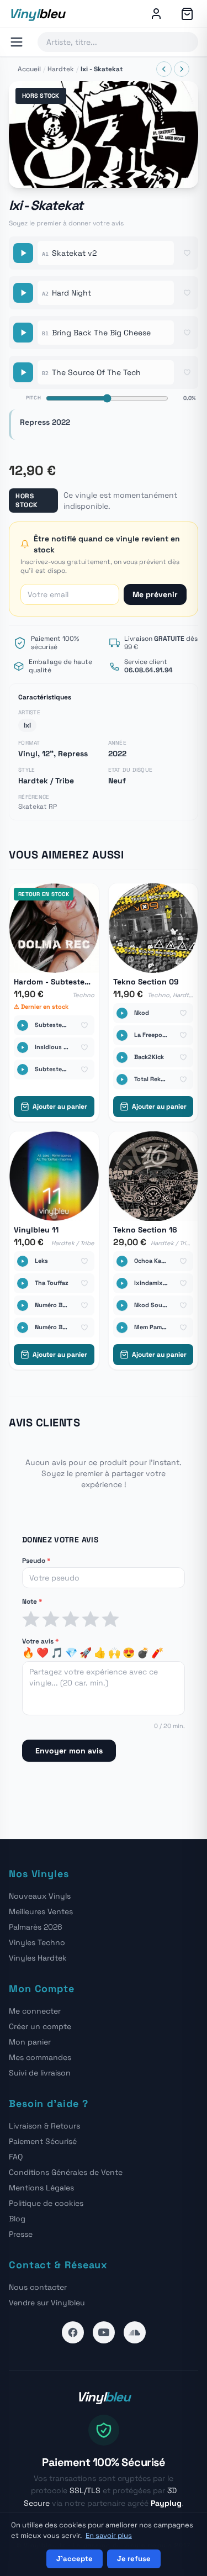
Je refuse (134, 2559)
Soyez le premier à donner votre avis (66, 223)
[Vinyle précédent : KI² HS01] (164, 69)
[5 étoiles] (110, 1619)
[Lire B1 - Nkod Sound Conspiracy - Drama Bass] (122, 1305)
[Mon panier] (187, 14)
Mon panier (30, 2042)
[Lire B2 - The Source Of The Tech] (23, 372)
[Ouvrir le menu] (17, 42)
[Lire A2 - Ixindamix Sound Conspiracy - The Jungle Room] (122, 1283)
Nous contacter (38, 2287)
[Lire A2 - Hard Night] (23, 293)
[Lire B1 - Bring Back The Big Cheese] (23, 333)
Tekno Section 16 (145, 1230)
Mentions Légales (41, 2188)
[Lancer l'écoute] (104, 135)
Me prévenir (155, 594)
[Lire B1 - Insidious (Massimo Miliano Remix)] (23, 1047)
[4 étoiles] (91, 1619)
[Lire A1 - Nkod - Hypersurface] (122, 1013)
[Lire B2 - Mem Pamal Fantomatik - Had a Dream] (122, 1327)
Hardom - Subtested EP (54, 982)
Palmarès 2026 (36, 1927)
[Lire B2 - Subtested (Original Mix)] (23, 1070)
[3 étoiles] (71, 1619)
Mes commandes (40, 2057)
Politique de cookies (46, 2203)
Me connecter (35, 2011)
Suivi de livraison (40, 2073)
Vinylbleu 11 (36, 1230)
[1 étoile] (31, 1619)
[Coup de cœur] (187, 253)
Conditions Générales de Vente (66, 2172)
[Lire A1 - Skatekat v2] (23, 253)
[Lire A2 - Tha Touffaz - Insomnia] (23, 1283)
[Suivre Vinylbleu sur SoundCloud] (135, 2332)
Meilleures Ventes (41, 1911)
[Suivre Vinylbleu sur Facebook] (73, 2332)
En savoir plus (109, 2535)
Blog (17, 2219)
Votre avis (40, 1641)
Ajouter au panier (60, 1107)
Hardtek (61, 69)
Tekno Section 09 (146, 982)
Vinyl (37, 14)
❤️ (43, 1653)
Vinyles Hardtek (38, 1958)
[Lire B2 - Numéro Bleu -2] (23, 1327)
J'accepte (75, 2559)
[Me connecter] (156, 14)
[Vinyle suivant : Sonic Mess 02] (182, 69)
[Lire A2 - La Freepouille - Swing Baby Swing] (122, 1035)
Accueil (29, 69)
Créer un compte (40, 2026)
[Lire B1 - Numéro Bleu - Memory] (23, 1305)
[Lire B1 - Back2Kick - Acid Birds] (122, 1057)
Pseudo (36, 1561)
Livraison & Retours (44, 2126)
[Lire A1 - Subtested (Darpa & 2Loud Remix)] (23, 1025)
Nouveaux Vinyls (40, 1896)
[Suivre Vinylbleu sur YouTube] (104, 2332)
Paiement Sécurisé (43, 2141)
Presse (21, 2234)
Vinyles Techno (37, 1942)
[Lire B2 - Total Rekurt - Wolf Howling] (122, 1079)
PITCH (34, 398)
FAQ (16, 2157)
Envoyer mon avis (69, 1751)
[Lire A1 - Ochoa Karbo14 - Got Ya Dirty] (122, 1261)
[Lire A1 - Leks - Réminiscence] (23, 1261)
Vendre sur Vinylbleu (47, 2303)
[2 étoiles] (51, 1619)
